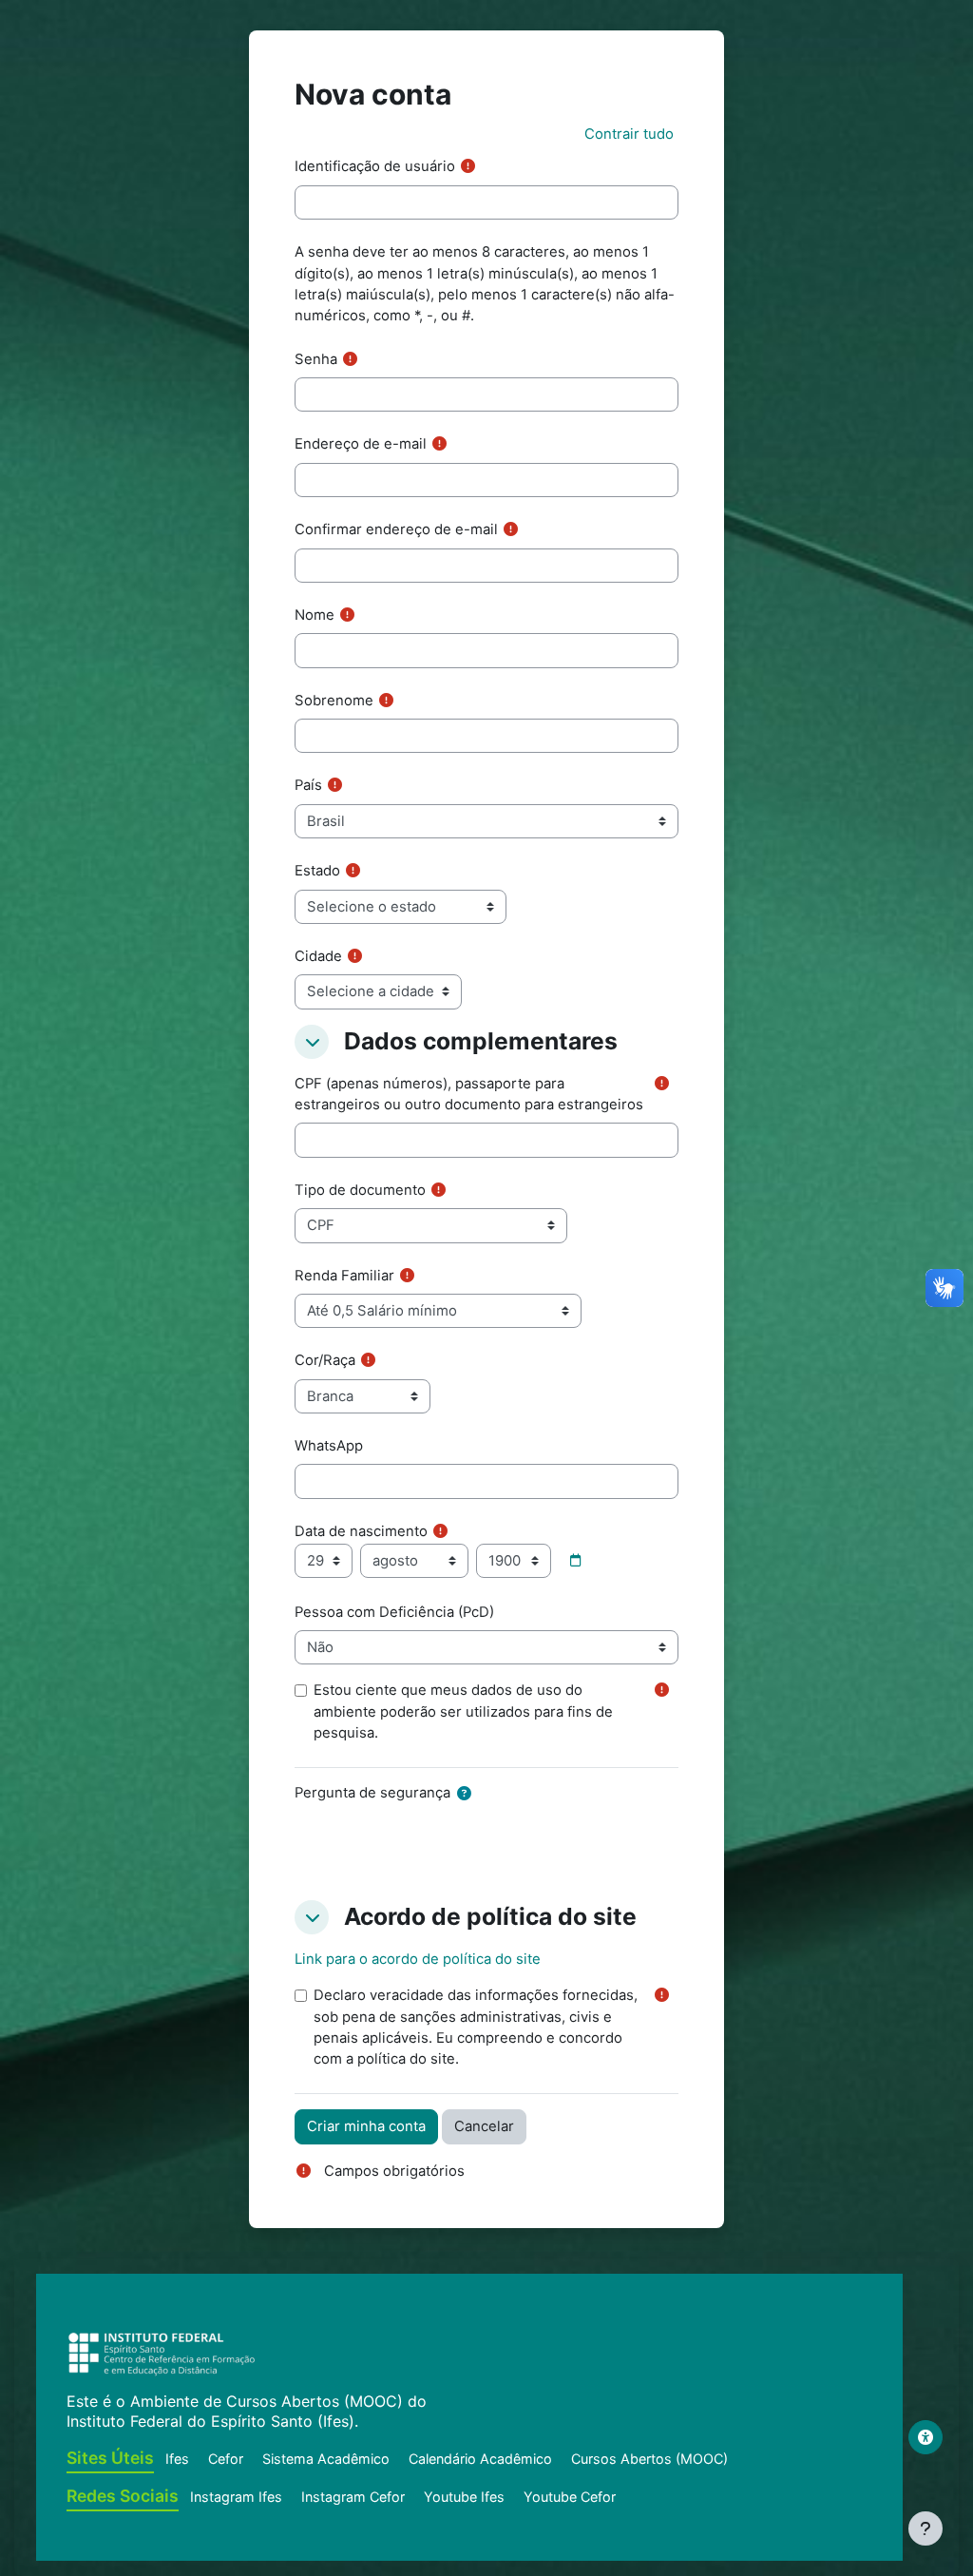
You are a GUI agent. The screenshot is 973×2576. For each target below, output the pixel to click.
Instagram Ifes (236, 2497)
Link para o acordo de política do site (418, 1959)
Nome (315, 615)
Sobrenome (334, 701)
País (308, 785)
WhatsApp (329, 1446)
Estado (317, 871)
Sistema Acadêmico (326, 2459)
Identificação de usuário (375, 166)
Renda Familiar (344, 1276)
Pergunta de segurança (372, 1793)
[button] (629, 134)
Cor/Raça (325, 1360)
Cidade (318, 956)
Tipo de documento (360, 1190)
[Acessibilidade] (925, 2437)
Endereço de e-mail (361, 444)
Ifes (177, 2459)
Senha (316, 359)
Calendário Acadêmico (480, 2459)
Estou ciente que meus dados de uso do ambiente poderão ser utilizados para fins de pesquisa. (463, 1711)
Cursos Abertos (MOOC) (649, 2459)
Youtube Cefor (570, 2497)
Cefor (226, 2459)
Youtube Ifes (464, 2497)
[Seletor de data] (575, 1561)
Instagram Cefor (353, 2497)
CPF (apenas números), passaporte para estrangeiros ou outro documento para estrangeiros (469, 1094)
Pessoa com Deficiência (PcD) (394, 1612)
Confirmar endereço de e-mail (396, 529)
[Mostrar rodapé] (925, 2528)
